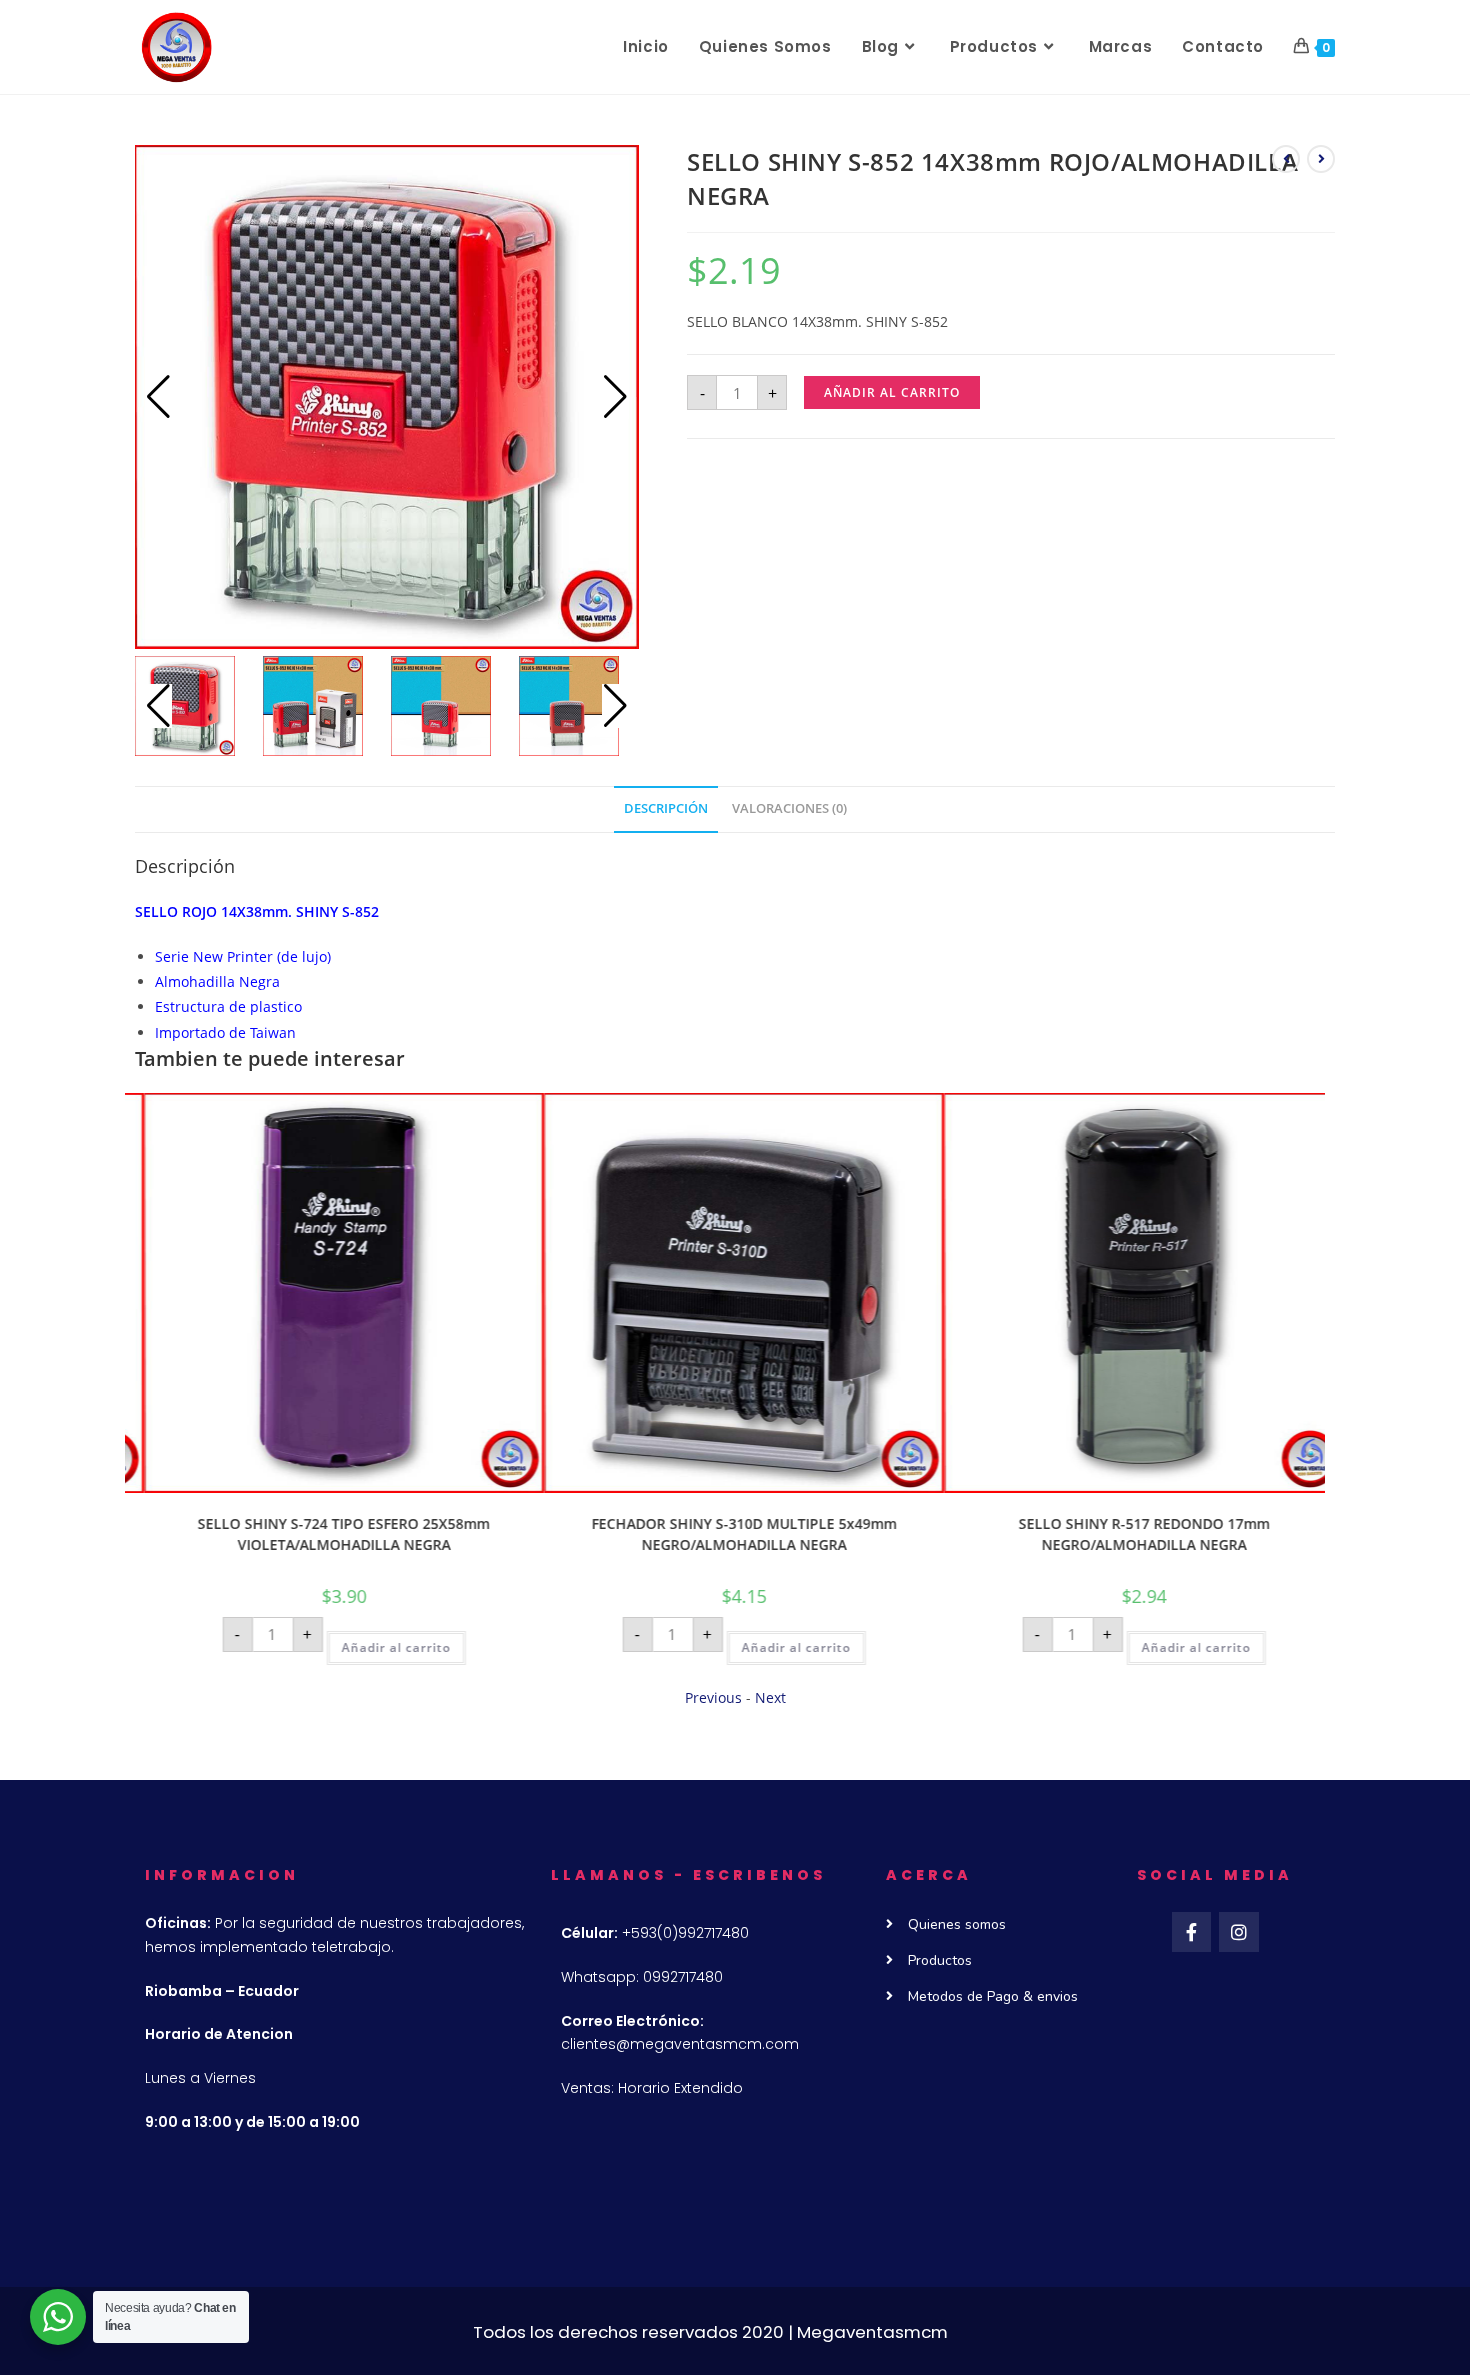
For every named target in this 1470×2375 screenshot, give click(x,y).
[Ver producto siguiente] (1321, 159)
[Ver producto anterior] (1286, 159)
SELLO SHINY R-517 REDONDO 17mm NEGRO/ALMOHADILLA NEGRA (1125, 1534)
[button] (615, 397)
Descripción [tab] (666, 808)
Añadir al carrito (892, 392)
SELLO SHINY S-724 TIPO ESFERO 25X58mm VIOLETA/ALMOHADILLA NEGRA (325, 1534)
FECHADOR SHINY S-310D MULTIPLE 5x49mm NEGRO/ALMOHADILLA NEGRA (725, 1534)
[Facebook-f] (1192, 1932)
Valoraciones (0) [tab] (789, 808)
